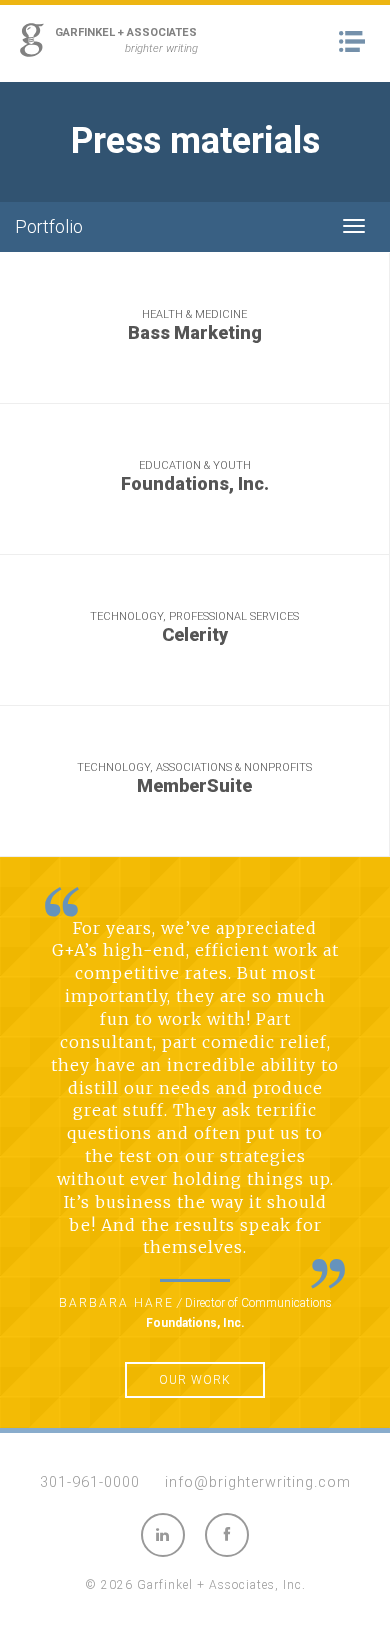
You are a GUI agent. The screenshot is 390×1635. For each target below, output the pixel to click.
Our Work (195, 1380)
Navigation (357, 42)
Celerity (195, 635)
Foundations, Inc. (195, 484)
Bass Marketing (195, 333)
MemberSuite (194, 786)
